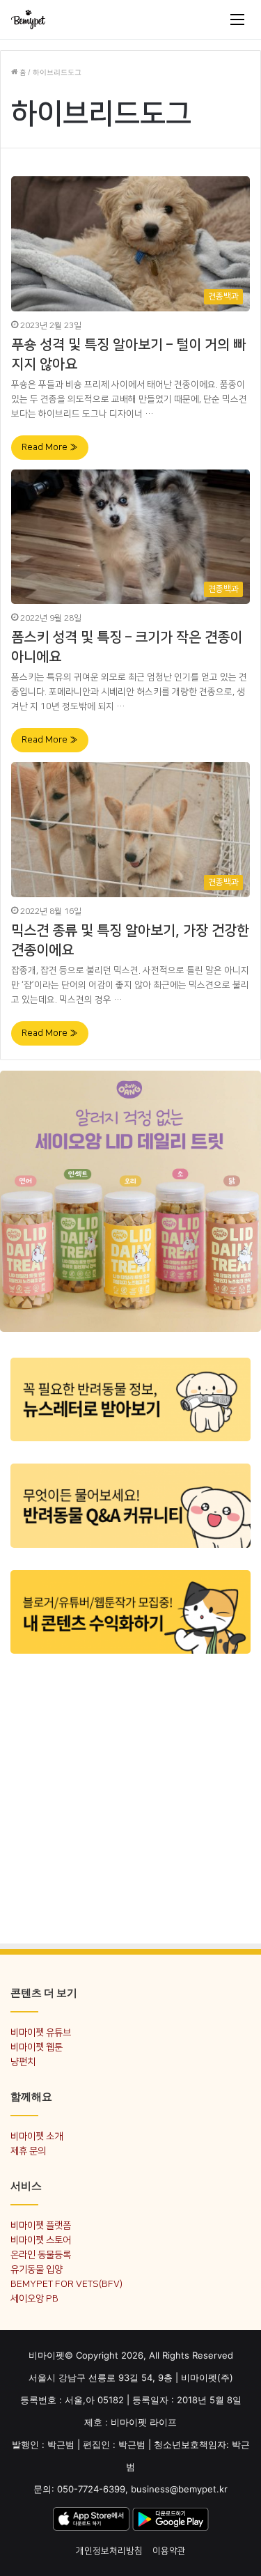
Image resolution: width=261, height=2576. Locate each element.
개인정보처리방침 (109, 2551)
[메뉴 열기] (237, 20)
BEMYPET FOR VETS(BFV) (66, 2284)
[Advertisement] (130, 1798)
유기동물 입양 (37, 2269)
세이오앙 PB (34, 2298)
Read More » (50, 447)
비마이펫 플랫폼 (41, 2225)
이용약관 (169, 2551)
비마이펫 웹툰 (37, 2047)
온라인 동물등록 (41, 2255)
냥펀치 (23, 2062)
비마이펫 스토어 (41, 2240)
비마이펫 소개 (37, 2136)
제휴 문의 (28, 2151)
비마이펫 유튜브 (41, 2032)
